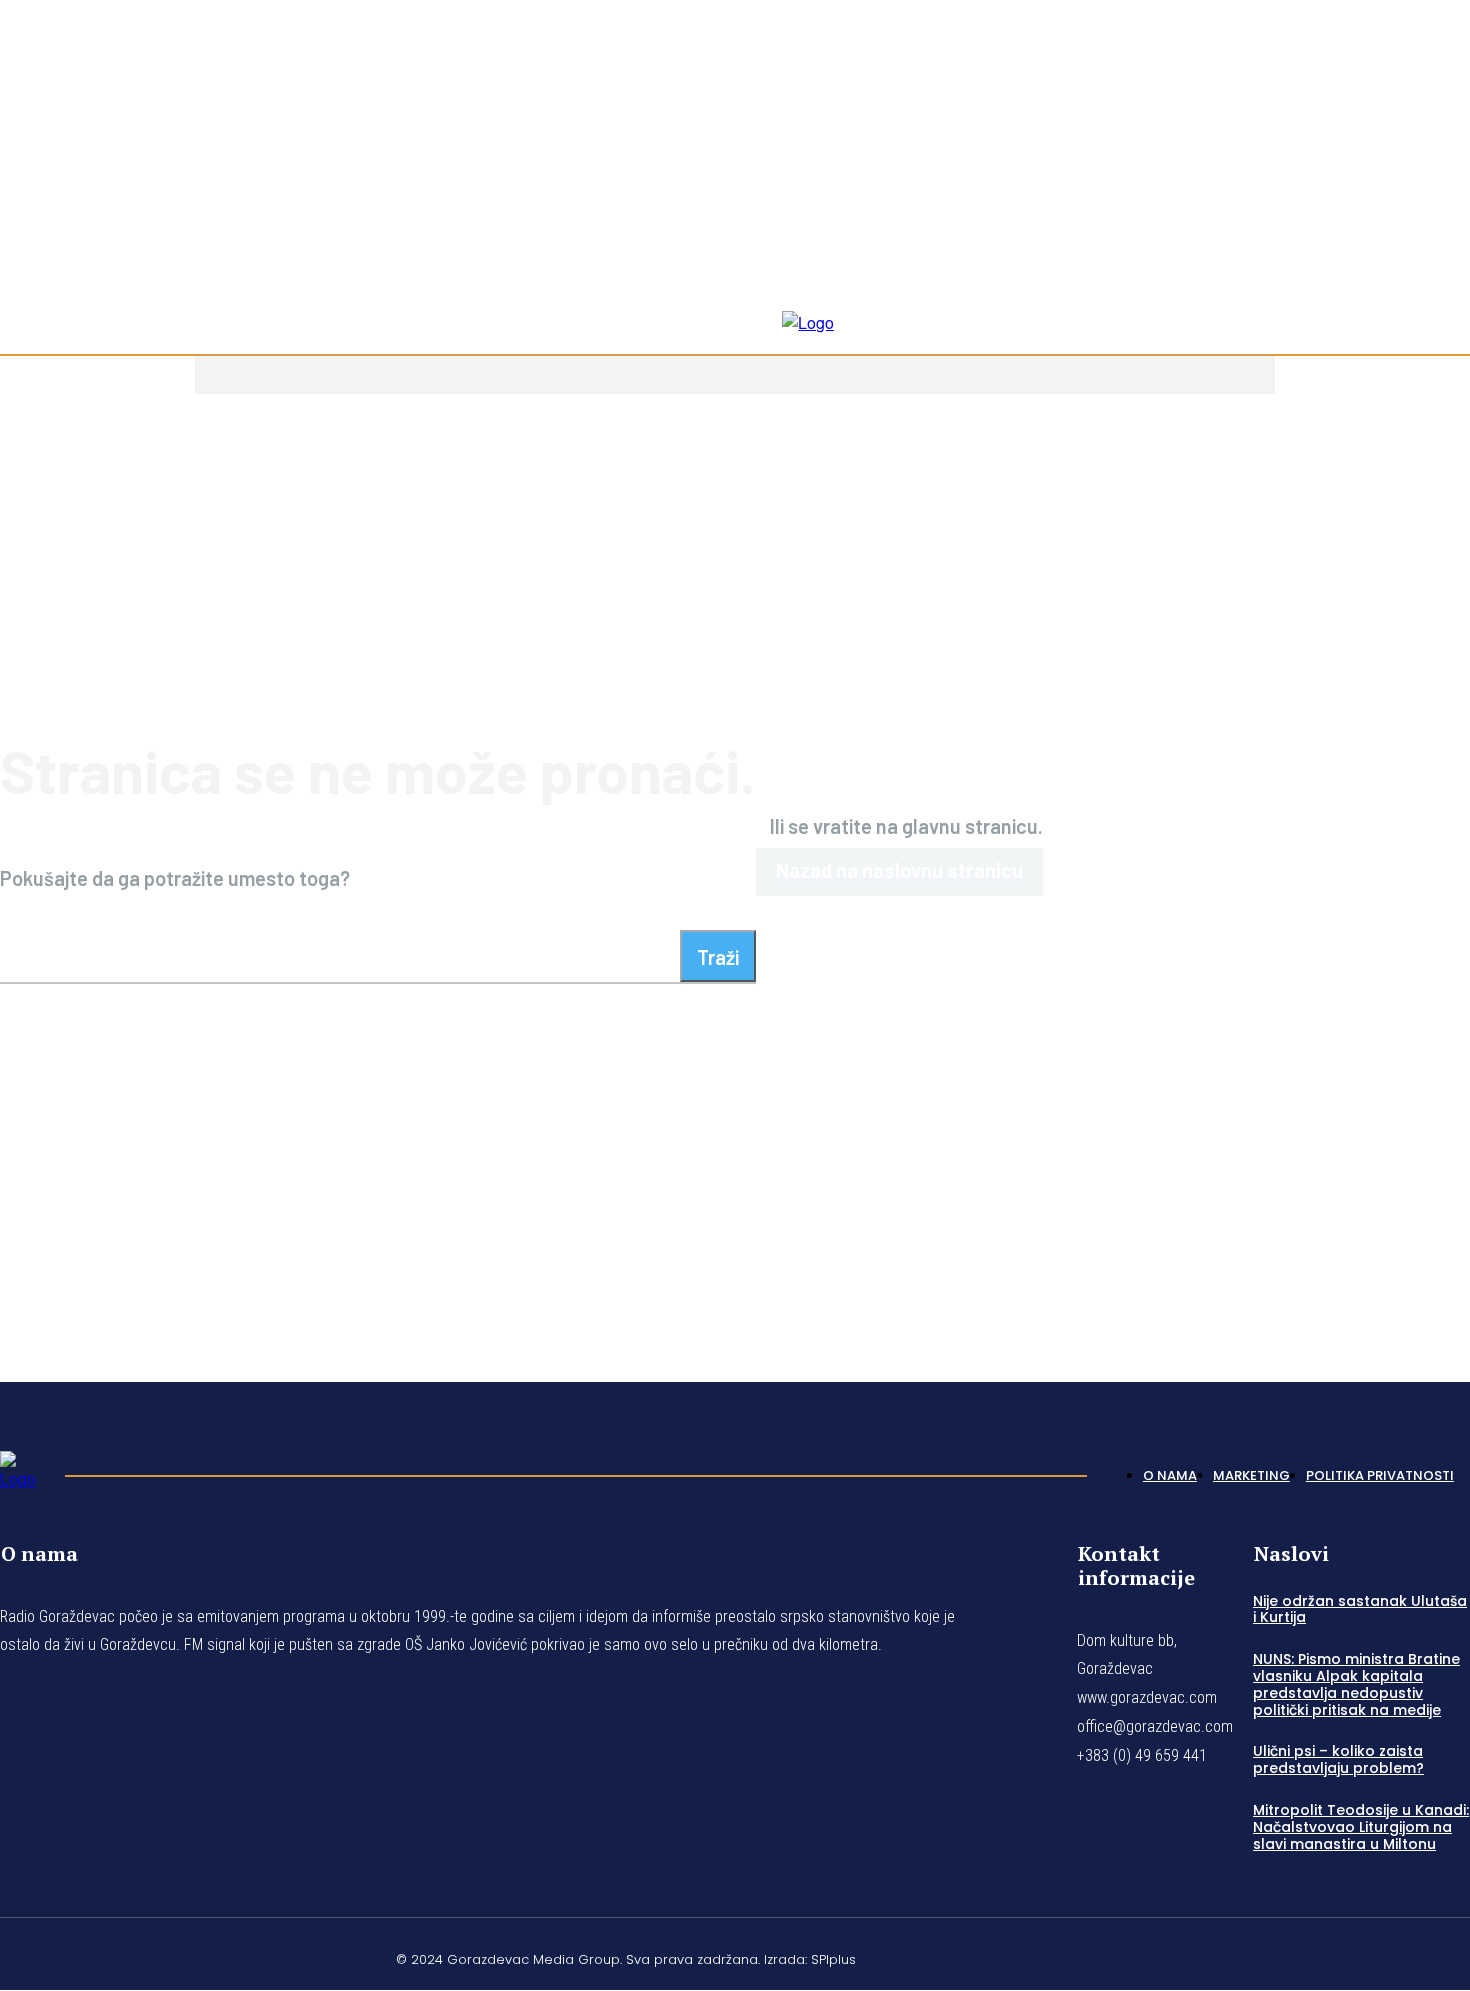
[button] (1446, 272)
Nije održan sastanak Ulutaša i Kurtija (1360, 1609)
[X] (1414, 1956)
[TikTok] (1438, 172)
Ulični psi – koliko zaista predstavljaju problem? (1338, 1759)
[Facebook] (1390, 172)
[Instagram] (1414, 172)
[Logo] (22, 1470)
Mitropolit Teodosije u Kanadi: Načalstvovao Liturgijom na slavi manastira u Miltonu (1361, 1827)
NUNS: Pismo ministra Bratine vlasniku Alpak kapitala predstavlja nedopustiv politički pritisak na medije (1356, 1684)
